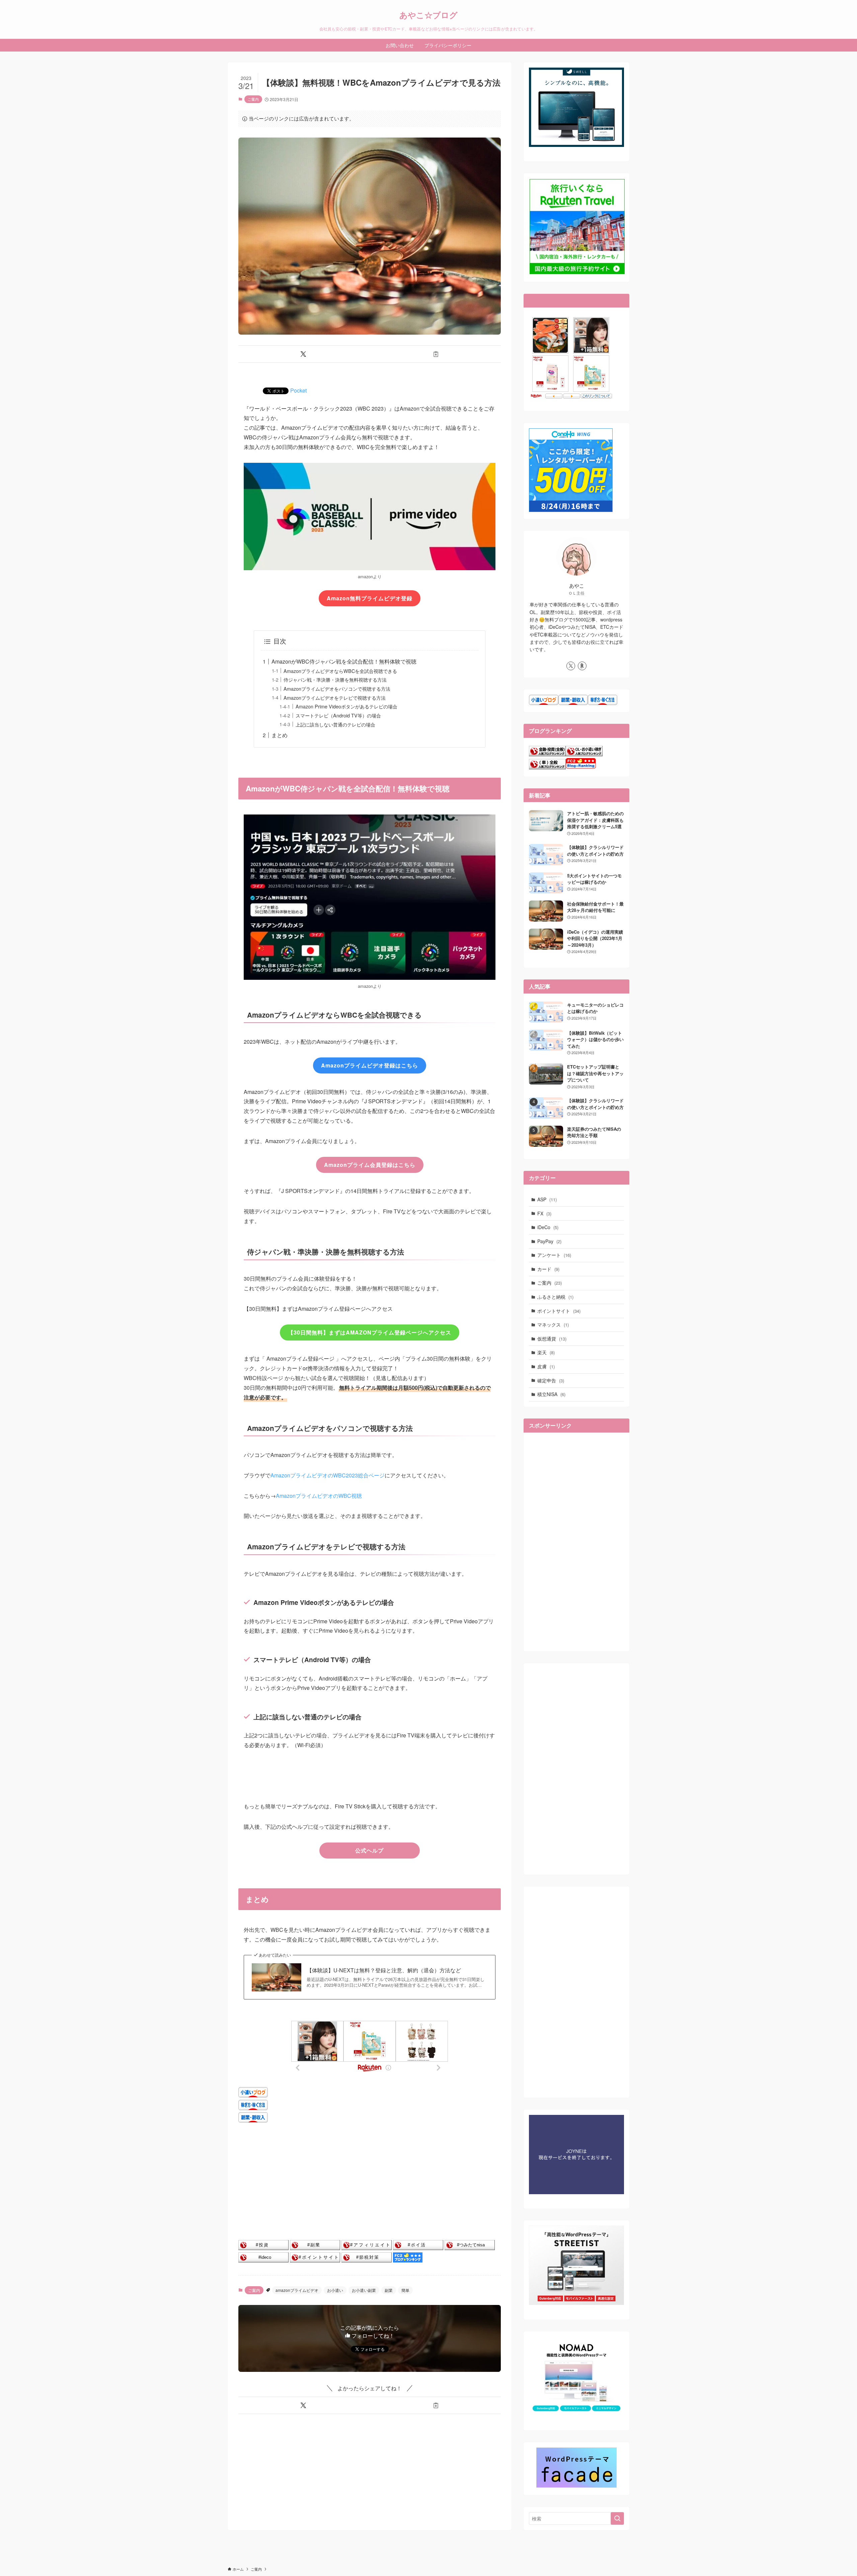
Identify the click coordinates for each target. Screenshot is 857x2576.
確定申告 (551, 1380)
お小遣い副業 (364, 2290)
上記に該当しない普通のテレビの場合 (335, 724)
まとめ (280, 735)
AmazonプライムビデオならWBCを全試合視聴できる (340, 671)
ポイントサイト (559, 1311)
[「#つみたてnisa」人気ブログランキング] (470, 2248)
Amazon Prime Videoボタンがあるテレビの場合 (346, 706)
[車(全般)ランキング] (547, 767)
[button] (303, 354)
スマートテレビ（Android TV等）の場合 (338, 715)
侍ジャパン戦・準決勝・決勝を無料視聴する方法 (335, 679)
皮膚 (546, 1366)
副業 (389, 2290)
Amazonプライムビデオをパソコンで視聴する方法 (337, 689)
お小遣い (335, 2290)
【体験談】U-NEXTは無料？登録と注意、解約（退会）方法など (384, 1970)
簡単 (405, 2290)
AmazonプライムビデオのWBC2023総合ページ (328, 1475)
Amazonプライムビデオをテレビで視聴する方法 (335, 698)
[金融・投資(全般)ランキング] (547, 754)
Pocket (298, 390)
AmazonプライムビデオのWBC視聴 (319, 1496)
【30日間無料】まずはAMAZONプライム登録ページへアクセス (370, 1332)
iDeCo (548, 1227)
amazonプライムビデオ (297, 2290)
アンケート (554, 1255)
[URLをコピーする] (436, 354)
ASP (547, 1199)
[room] (582, 666)
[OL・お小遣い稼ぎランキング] (584, 754)
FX (544, 1213)
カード (548, 1269)
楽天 (546, 1352)
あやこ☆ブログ (428, 15)
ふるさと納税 (555, 1297)
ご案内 (253, 99)
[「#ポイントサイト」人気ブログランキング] (315, 2260)
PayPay (549, 1241)
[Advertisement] (370, 2182)
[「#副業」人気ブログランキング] (315, 2248)
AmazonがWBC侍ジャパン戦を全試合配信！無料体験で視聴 (344, 661)
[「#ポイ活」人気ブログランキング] (418, 2248)
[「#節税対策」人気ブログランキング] (367, 2260)
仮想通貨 (552, 1339)
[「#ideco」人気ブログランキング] (263, 2260)
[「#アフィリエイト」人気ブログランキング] (367, 2248)
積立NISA (551, 1394)
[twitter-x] (571, 666)
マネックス (553, 1324)
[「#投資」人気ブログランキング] (263, 2248)
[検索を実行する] (617, 2518)
